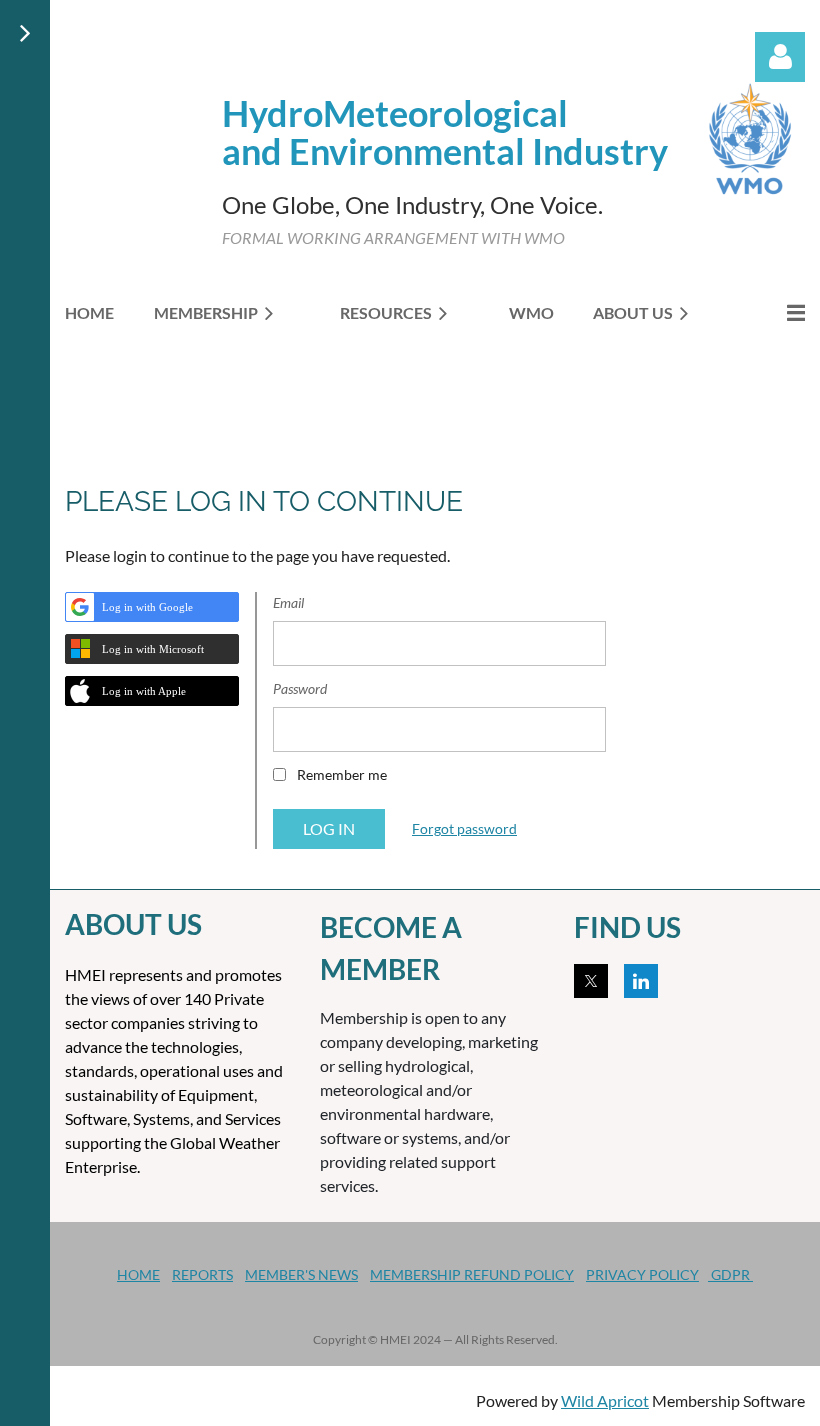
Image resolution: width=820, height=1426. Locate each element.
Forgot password (464, 828)
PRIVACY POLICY (642, 1274)
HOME (138, 1274)
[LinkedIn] (641, 981)
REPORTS (202, 1274)
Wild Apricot (605, 1400)
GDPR (730, 1274)
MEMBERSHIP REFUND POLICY (472, 1274)
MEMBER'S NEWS (301, 1274)
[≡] (775, 312)
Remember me (342, 774)
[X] (591, 981)
